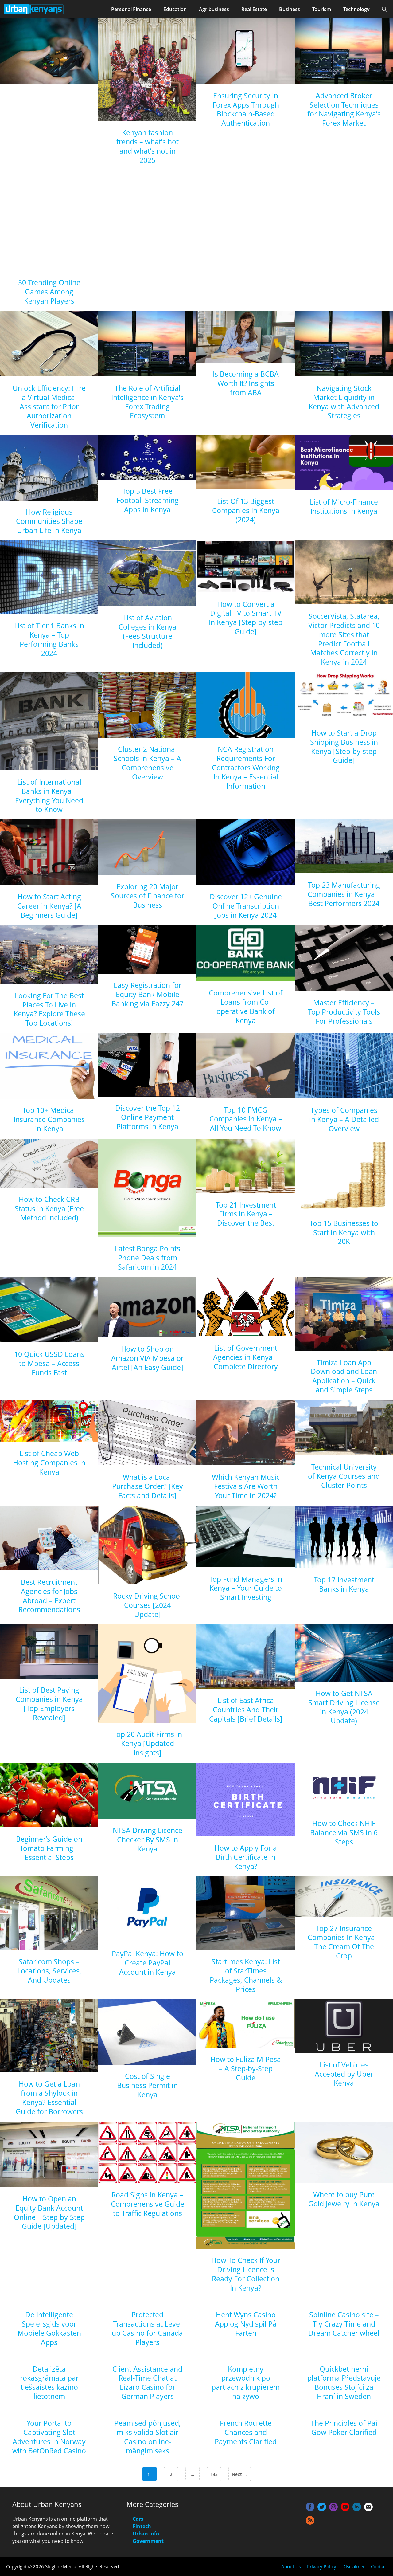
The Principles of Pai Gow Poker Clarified (344, 2428)
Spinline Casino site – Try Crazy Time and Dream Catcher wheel (344, 2324)
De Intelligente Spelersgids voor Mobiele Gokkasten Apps (49, 2328)
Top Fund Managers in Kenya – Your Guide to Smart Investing (246, 1588)
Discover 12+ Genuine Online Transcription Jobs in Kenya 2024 (246, 906)
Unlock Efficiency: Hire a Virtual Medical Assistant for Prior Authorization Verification (49, 406)
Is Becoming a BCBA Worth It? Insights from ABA (246, 383)
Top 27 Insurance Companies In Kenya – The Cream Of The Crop (344, 1942)
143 (215, 2474)
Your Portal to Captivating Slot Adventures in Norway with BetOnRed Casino (49, 2437)
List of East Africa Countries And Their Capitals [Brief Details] (246, 1710)
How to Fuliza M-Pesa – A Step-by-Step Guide (246, 2068)
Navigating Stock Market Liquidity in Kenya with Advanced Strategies (344, 402)
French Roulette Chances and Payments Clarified (246, 2432)
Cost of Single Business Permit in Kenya (147, 2085)
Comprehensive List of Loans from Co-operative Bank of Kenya (246, 1007)
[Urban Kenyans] (34, 9)
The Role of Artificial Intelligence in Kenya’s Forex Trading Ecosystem (147, 402)
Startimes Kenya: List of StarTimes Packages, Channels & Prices (246, 1975)
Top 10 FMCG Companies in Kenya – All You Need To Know (246, 1119)
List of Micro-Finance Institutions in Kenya (344, 506)
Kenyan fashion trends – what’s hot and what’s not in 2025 (148, 146)
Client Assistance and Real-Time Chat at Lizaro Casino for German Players (147, 2383)
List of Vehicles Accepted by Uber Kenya (344, 2074)
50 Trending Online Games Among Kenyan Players (49, 292)
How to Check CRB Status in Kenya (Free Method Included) (49, 1208)
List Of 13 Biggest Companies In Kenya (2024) (246, 510)
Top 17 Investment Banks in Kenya (344, 1584)
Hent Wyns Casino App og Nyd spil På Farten (246, 2324)
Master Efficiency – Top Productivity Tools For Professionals (344, 1012)
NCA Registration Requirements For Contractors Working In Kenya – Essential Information (246, 768)
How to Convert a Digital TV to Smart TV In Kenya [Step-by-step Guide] (246, 618)
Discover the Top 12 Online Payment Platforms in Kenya (148, 1117)
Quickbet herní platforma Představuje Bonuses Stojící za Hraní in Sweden (344, 2383)
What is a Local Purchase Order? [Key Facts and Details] (148, 1486)
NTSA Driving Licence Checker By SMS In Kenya (148, 1840)
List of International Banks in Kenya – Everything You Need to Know (49, 796)
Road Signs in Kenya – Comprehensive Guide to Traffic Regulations (148, 2204)
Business (290, 9)
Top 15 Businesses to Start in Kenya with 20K (344, 1232)
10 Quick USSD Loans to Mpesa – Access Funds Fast (49, 1363)
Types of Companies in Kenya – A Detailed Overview (344, 1119)
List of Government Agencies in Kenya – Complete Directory (246, 1357)
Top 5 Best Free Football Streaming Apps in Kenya (148, 500)
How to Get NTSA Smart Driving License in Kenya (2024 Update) (344, 1707)
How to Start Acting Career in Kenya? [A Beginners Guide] (49, 906)
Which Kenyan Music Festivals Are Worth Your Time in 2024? (246, 1486)
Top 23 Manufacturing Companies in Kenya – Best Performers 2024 (344, 894)
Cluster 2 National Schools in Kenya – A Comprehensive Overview (147, 763)
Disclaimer (354, 2566)
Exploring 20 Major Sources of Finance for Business (148, 896)
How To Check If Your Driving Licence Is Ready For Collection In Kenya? (246, 2274)
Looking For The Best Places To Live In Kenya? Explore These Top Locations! (49, 1009)
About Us (291, 2566)
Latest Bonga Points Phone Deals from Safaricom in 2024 (148, 1258)
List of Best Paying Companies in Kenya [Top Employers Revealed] (49, 1704)
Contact (379, 2566)
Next (240, 2474)
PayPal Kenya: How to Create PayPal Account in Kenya (148, 1963)
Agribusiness (214, 9)
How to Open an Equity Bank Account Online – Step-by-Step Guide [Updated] (49, 2213)
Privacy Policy (322, 2566)
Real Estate (254, 9)
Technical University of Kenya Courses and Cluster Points (344, 1476)
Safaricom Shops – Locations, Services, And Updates (49, 1971)
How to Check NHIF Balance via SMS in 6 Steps (344, 1832)
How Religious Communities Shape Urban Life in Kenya (49, 521)
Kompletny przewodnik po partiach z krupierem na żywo (246, 2383)
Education (175, 9)
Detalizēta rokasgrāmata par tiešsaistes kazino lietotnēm (49, 2383)
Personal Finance (131, 9)
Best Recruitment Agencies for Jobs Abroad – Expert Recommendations (49, 1596)
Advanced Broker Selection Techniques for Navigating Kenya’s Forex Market (344, 109)
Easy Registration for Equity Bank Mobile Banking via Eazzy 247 (148, 994)
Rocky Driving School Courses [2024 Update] (147, 1605)
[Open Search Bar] (384, 9)
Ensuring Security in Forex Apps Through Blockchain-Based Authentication (246, 109)
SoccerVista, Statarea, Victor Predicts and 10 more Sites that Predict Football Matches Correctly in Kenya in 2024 (344, 639)
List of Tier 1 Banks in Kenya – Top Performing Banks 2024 (49, 639)
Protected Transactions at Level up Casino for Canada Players (147, 2328)
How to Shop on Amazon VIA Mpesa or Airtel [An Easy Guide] (147, 1358)
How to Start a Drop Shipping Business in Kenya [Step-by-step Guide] (344, 747)
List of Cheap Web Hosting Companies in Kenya (49, 1463)
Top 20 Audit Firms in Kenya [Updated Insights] (148, 1743)
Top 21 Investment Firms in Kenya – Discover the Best (246, 1214)
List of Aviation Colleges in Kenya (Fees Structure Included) (148, 631)
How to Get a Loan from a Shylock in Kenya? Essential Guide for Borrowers (49, 2098)
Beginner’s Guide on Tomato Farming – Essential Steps (49, 1848)
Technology (356, 9)
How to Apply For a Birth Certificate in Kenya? (246, 1857)
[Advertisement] (49, 183)
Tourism (322, 9)
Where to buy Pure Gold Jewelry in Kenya (344, 2199)
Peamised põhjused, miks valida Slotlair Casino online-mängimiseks (148, 2437)
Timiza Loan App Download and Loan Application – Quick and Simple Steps (344, 1376)
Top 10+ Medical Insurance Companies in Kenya (49, 1119)
